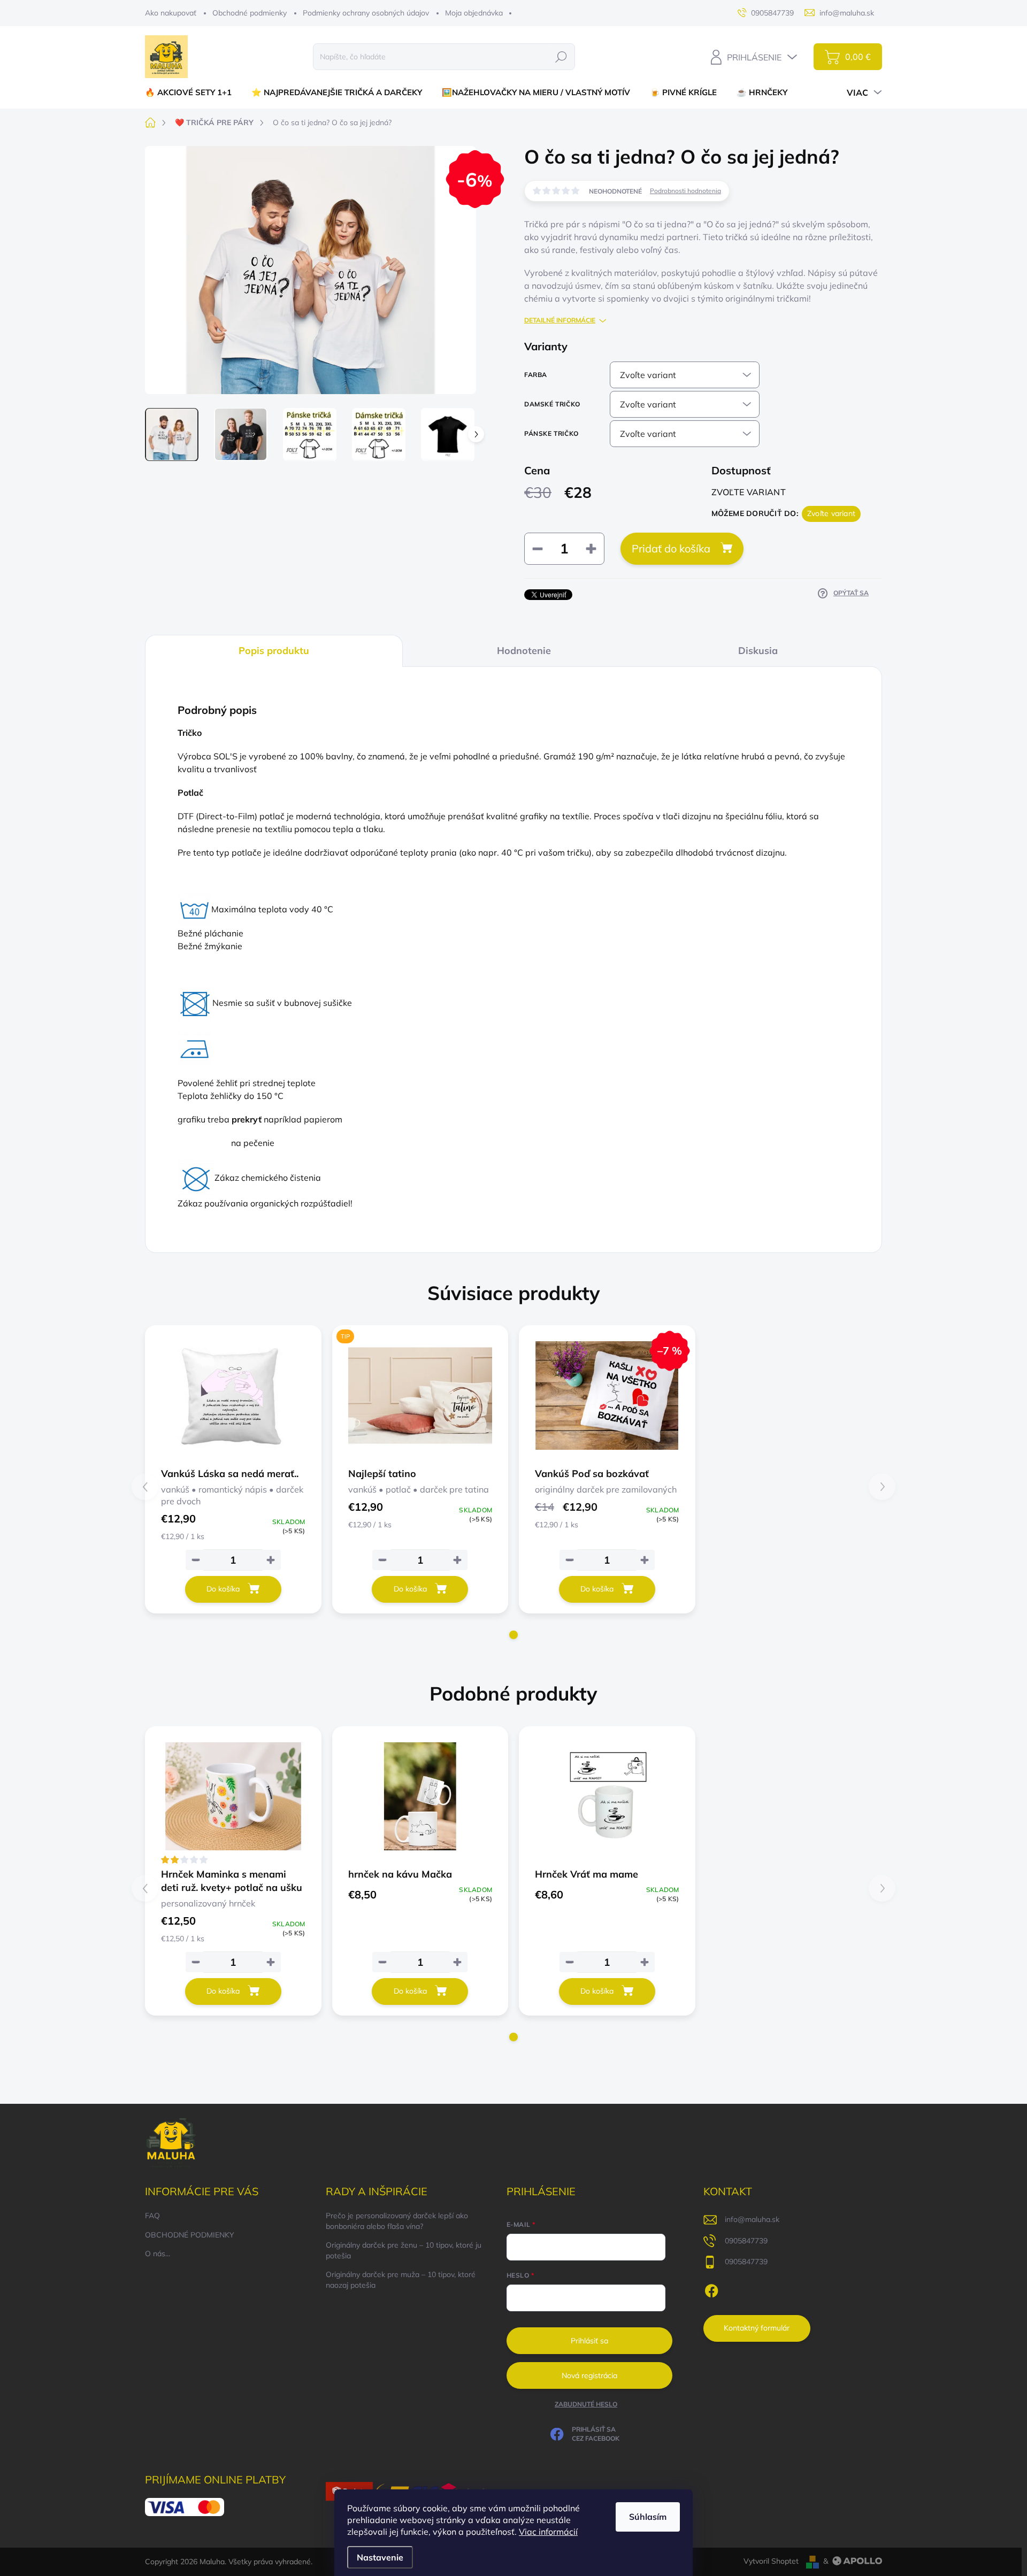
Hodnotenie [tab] (524, 651)
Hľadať (561, 57)
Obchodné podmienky (250, 13)
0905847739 (746, 2241)
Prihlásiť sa (589, 2341)
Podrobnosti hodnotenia (685, 191)
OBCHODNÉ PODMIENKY (190, 2235)
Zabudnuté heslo (586, 2404)
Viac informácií (548, 2532)
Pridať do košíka (671, 548)
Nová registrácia (589, 2375)
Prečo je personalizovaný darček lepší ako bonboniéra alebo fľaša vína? (397, 2221)
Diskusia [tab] (758, 651)
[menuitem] (192, 92)
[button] (513, 1635)
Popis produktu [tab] (274, 651)
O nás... (158, 2254)
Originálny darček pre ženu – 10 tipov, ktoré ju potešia (404, 2250)
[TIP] (420, 1395)
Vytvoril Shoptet (771, 2561)
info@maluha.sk (752, 2219)
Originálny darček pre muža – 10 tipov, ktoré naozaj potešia (401, 2280)
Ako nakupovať (171, 13)
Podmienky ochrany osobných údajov (366, 13)
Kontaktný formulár (757, 2328)
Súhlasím (648, 2517)
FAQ (152, 2216)
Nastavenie (380, 2557)
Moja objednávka (474, 13)
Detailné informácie (560, 320)
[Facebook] (711, 2289)
